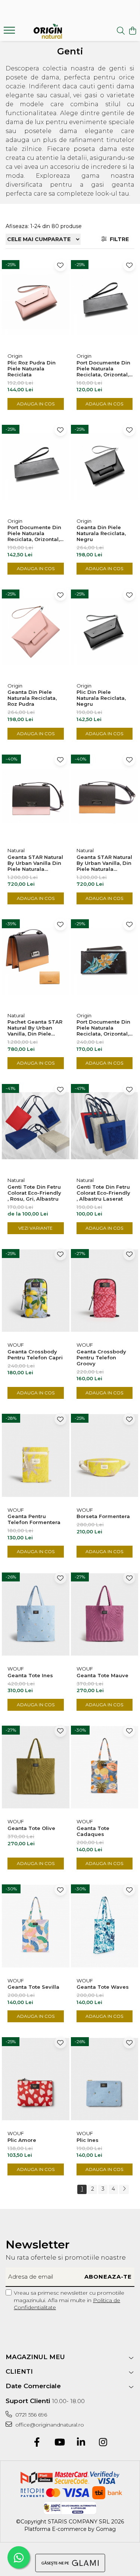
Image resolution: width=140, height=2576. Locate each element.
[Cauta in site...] (121, 31)
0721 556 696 (30, 2415)
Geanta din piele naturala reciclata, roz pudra (32, 698)
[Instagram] (103, 2443)
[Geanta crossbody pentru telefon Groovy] (105, 1291)
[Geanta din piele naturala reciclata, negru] (105, 467)
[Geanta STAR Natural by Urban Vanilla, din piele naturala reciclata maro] (105, 796)
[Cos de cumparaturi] (132, 31)
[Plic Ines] (105, 2079)
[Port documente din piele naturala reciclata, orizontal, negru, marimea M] (36, 467)
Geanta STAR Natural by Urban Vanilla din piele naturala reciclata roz (35, 863)
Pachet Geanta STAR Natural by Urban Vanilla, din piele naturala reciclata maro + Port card (35, 1028)
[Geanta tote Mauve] (105, 1614)
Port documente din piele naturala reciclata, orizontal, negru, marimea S (103, 369)
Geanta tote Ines (30, 1675)
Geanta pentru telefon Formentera (34, 1519)
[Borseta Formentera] (105, 1455)
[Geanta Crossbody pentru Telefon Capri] (36, 1291)
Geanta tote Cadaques (93, 1831)
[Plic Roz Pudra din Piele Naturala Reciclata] (36, 302)
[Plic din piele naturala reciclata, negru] (105, 631)
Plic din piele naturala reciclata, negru (101, 698)
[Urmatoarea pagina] (124, 2189)
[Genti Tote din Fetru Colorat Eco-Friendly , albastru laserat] (105, 1126)
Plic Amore (22, 2140)
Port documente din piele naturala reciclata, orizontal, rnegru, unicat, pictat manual (103, 1028)
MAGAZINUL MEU (35, 2357)
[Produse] (10, 32)
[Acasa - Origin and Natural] (48, 31)
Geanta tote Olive (31, 1828)
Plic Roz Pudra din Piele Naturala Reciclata (32, 369)
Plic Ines (88, 2140)
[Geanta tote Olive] (36, 1767)
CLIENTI (19, 2371)
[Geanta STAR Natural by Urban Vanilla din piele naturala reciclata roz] (36, 796)
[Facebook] (37, 2443)
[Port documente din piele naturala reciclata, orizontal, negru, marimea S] (105, 302)
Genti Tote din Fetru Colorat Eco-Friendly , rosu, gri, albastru (34, 1193)
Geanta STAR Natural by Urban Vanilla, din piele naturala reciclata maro (104, 863)
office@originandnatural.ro (49, 2425)
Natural (16, 850)
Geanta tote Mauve (102, 1675)
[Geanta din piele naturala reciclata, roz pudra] (36, 631)
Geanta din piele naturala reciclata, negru (101, 533)
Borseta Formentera (103, 1516)
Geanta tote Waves (103, 1987)
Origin (15, 356)
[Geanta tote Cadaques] (105, 1767)
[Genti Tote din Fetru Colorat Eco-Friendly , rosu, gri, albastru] (36, 1126)
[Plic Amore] (36, 2079)
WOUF (16, 1345)
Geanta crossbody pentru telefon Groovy (101, 1357)
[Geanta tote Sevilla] (36, 1926)
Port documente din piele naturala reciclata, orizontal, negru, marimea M (34, 533)
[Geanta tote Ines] (36, 1614)
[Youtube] (59, 2443)
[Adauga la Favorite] (60, 265)
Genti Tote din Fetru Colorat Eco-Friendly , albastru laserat (103, 1193)
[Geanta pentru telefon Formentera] (36, 1455)
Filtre (118, 239)
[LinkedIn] (81, 2443)
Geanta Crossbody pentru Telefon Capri (35, 1355)
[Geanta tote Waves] (105, 1926)
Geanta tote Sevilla (33, 1987)
